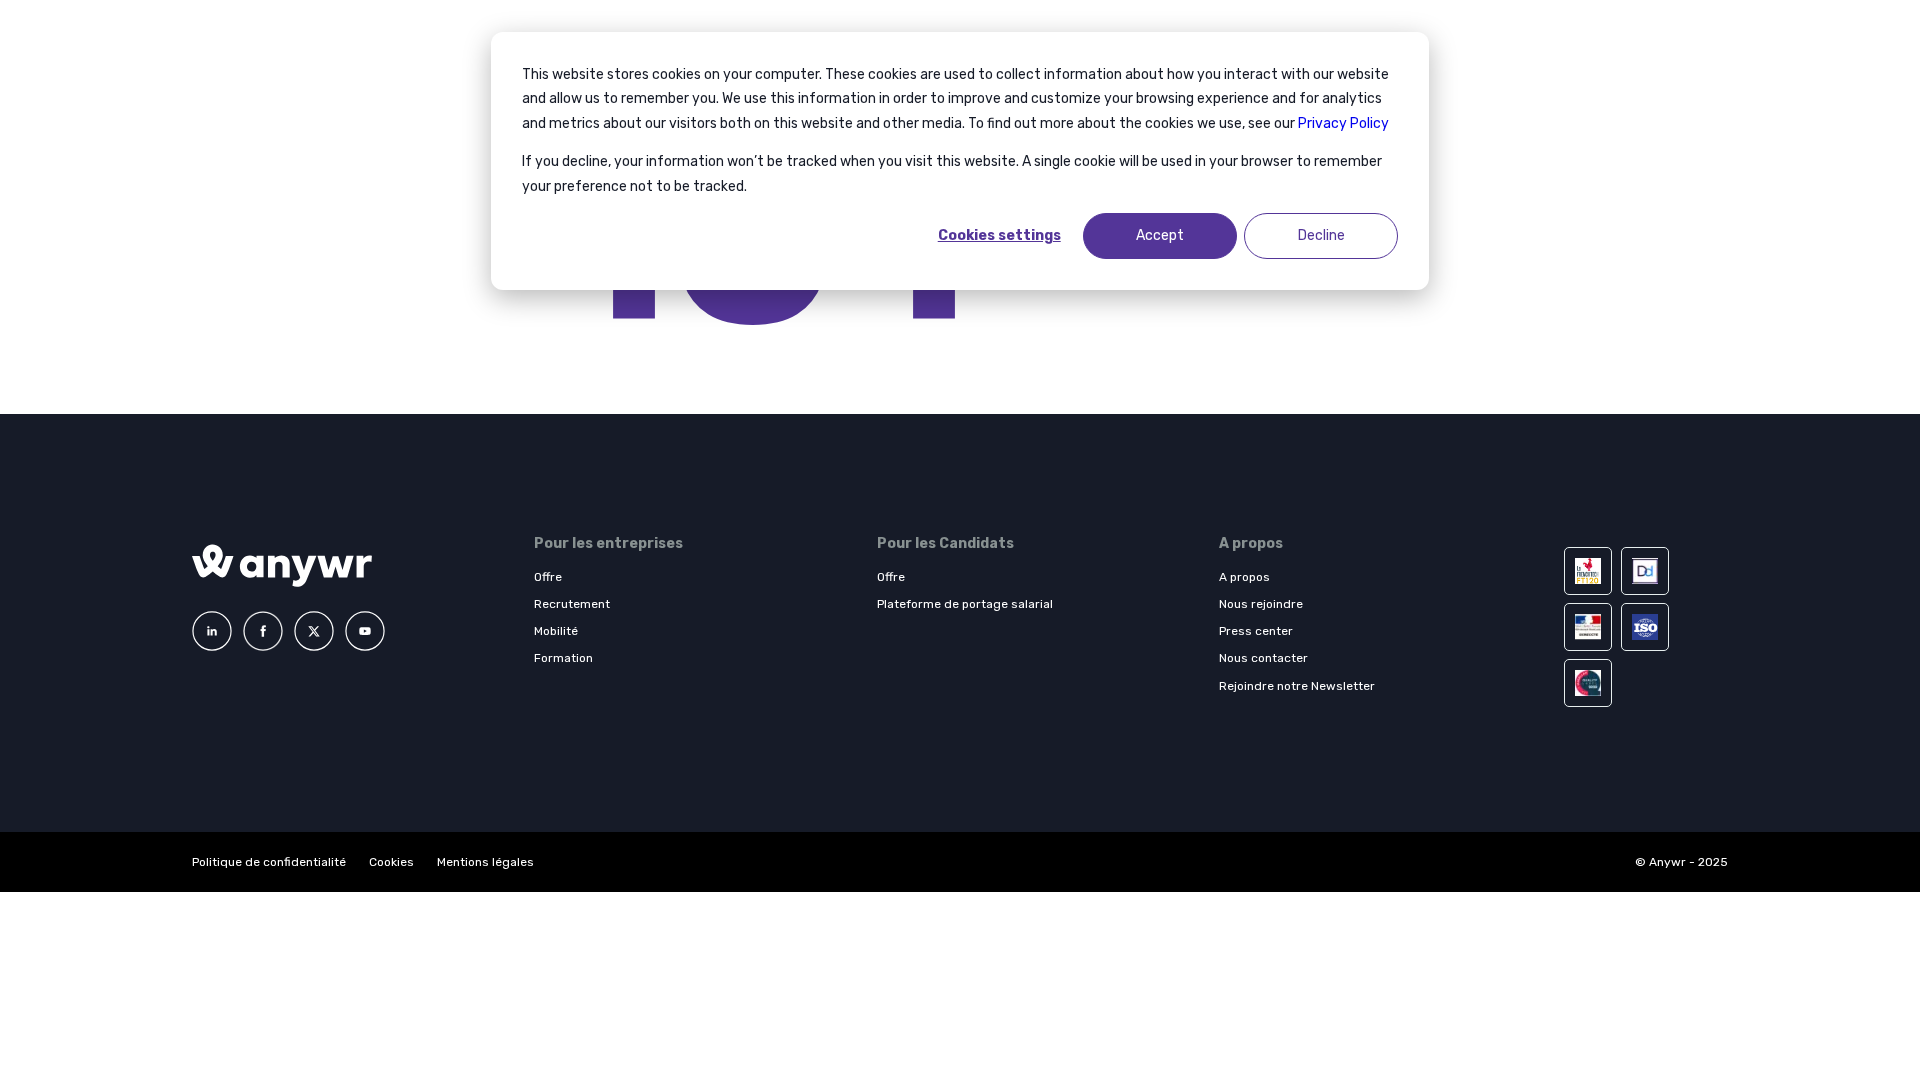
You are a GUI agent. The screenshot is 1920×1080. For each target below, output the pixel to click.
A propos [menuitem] (1244, 577)
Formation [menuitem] (563, 658)
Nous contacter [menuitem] (1263, 658)
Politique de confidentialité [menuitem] (270, 862)
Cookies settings (999, 235)
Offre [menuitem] (548, 577)
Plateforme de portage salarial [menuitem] (965, 604)
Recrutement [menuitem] (572, 604)
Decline (1321, 235)
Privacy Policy (1343, 123)
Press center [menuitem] (1256, 631)
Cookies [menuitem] (391, 862)
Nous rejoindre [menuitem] (1261, 604)
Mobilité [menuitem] (556, 631)
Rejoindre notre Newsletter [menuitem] (1297, 686)
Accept (1160, 235)
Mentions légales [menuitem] (485, 862)
